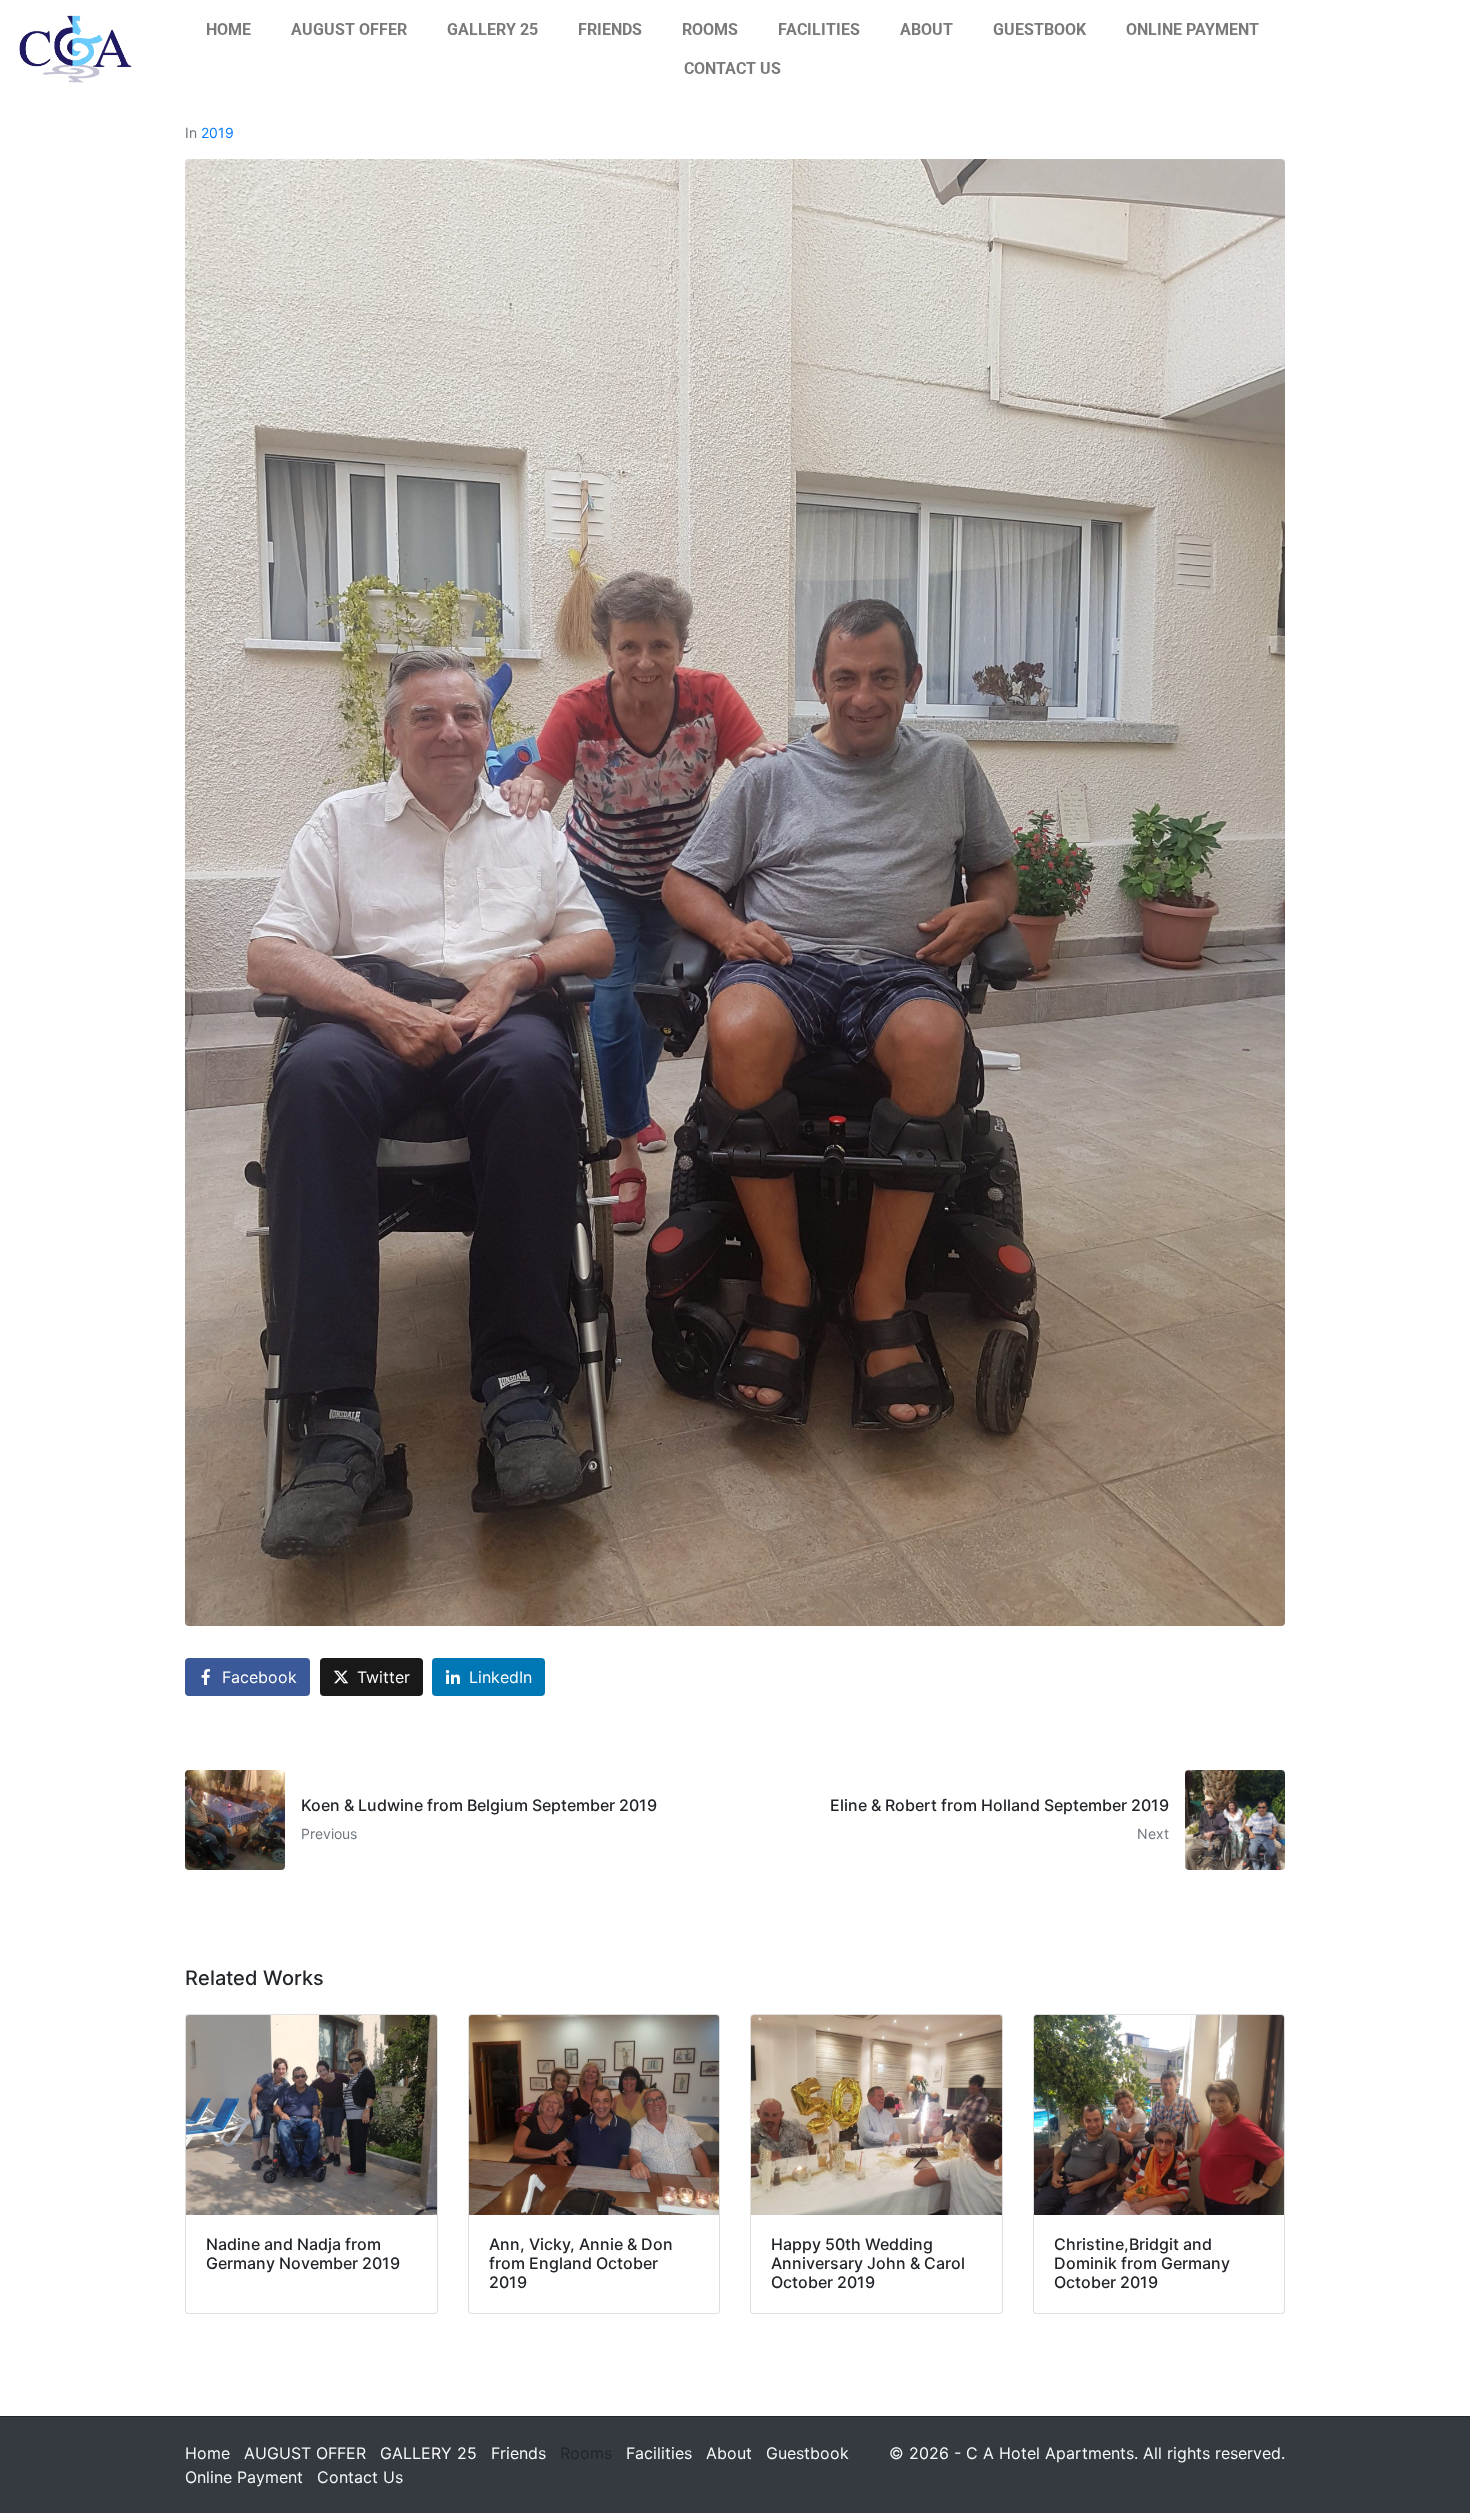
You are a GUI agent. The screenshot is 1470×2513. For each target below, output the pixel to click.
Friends (610, 29)
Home (228, 29)
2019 (217, 132)
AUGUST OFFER (349, 29)
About (926, 29)
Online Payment (1192, 29)
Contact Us (732, 68)
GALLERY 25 (492, 29)
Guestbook (1039, 29)
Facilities (819, 29)
